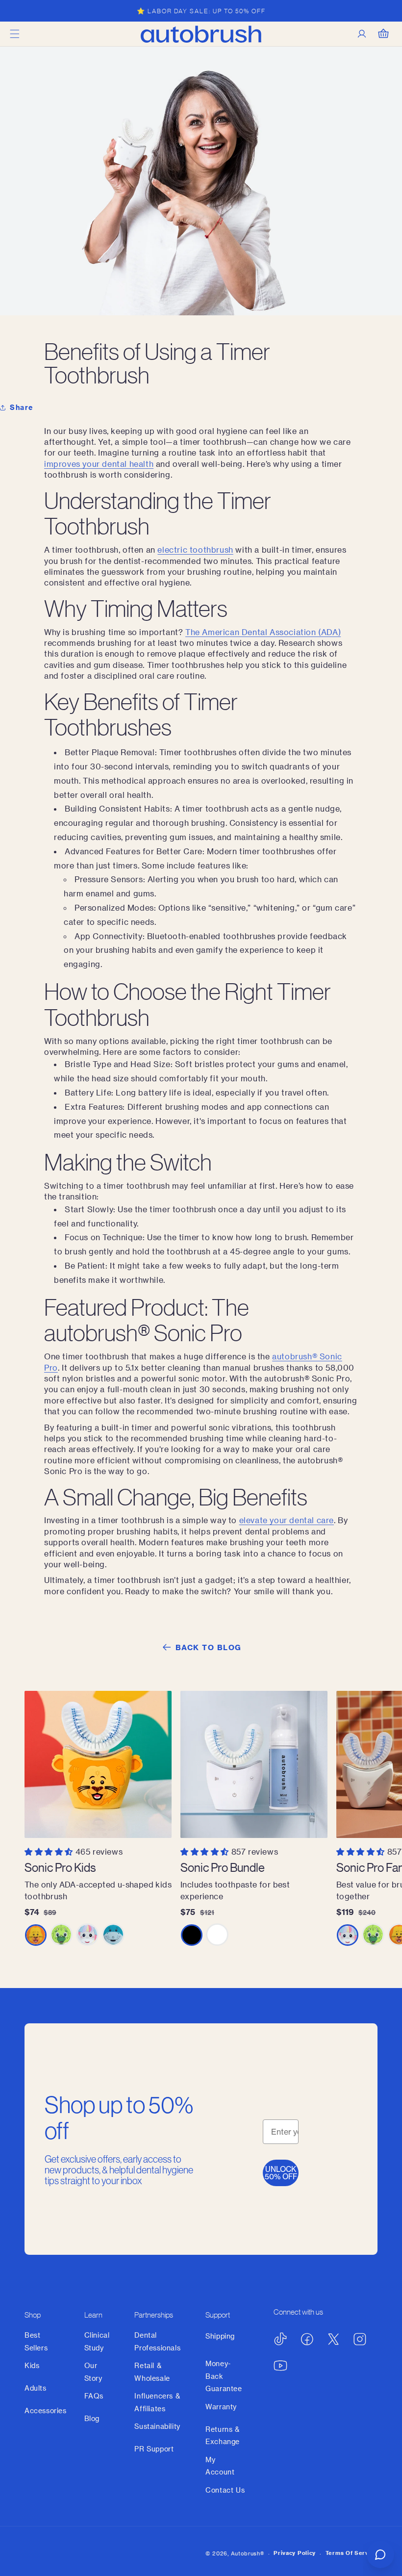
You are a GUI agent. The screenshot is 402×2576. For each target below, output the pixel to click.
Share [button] (22, 407)
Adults (36, 2388)
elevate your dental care (287, 1520)
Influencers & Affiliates (157, 2402)
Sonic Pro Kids (60, 1867)
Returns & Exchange (223, 2435)
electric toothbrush (195, 549)
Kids (32, 2365)
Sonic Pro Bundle (223, 1867)
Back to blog (209, 1647)
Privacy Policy (295, 2553)
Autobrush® (248, 2553)
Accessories (46, 2410)
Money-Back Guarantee (224, 2376)
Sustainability (157, 2426)
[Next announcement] (383, 11)
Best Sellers (36, 2341)
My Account (220, 2466)
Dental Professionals (157, 2341)
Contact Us (225, 2490)
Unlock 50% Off (281, 2173)
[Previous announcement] (19, 11)
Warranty (221, 2407)
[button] (15, 34)
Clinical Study (97, 2341)
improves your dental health (99, 464)
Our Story (93, 2372)
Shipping (220, 2336)
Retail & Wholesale (152, 2372)
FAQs (94, 2396)
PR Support (154, 2449)
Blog (92, 2418)
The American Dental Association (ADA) (263, 632)
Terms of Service (352, 2553)
